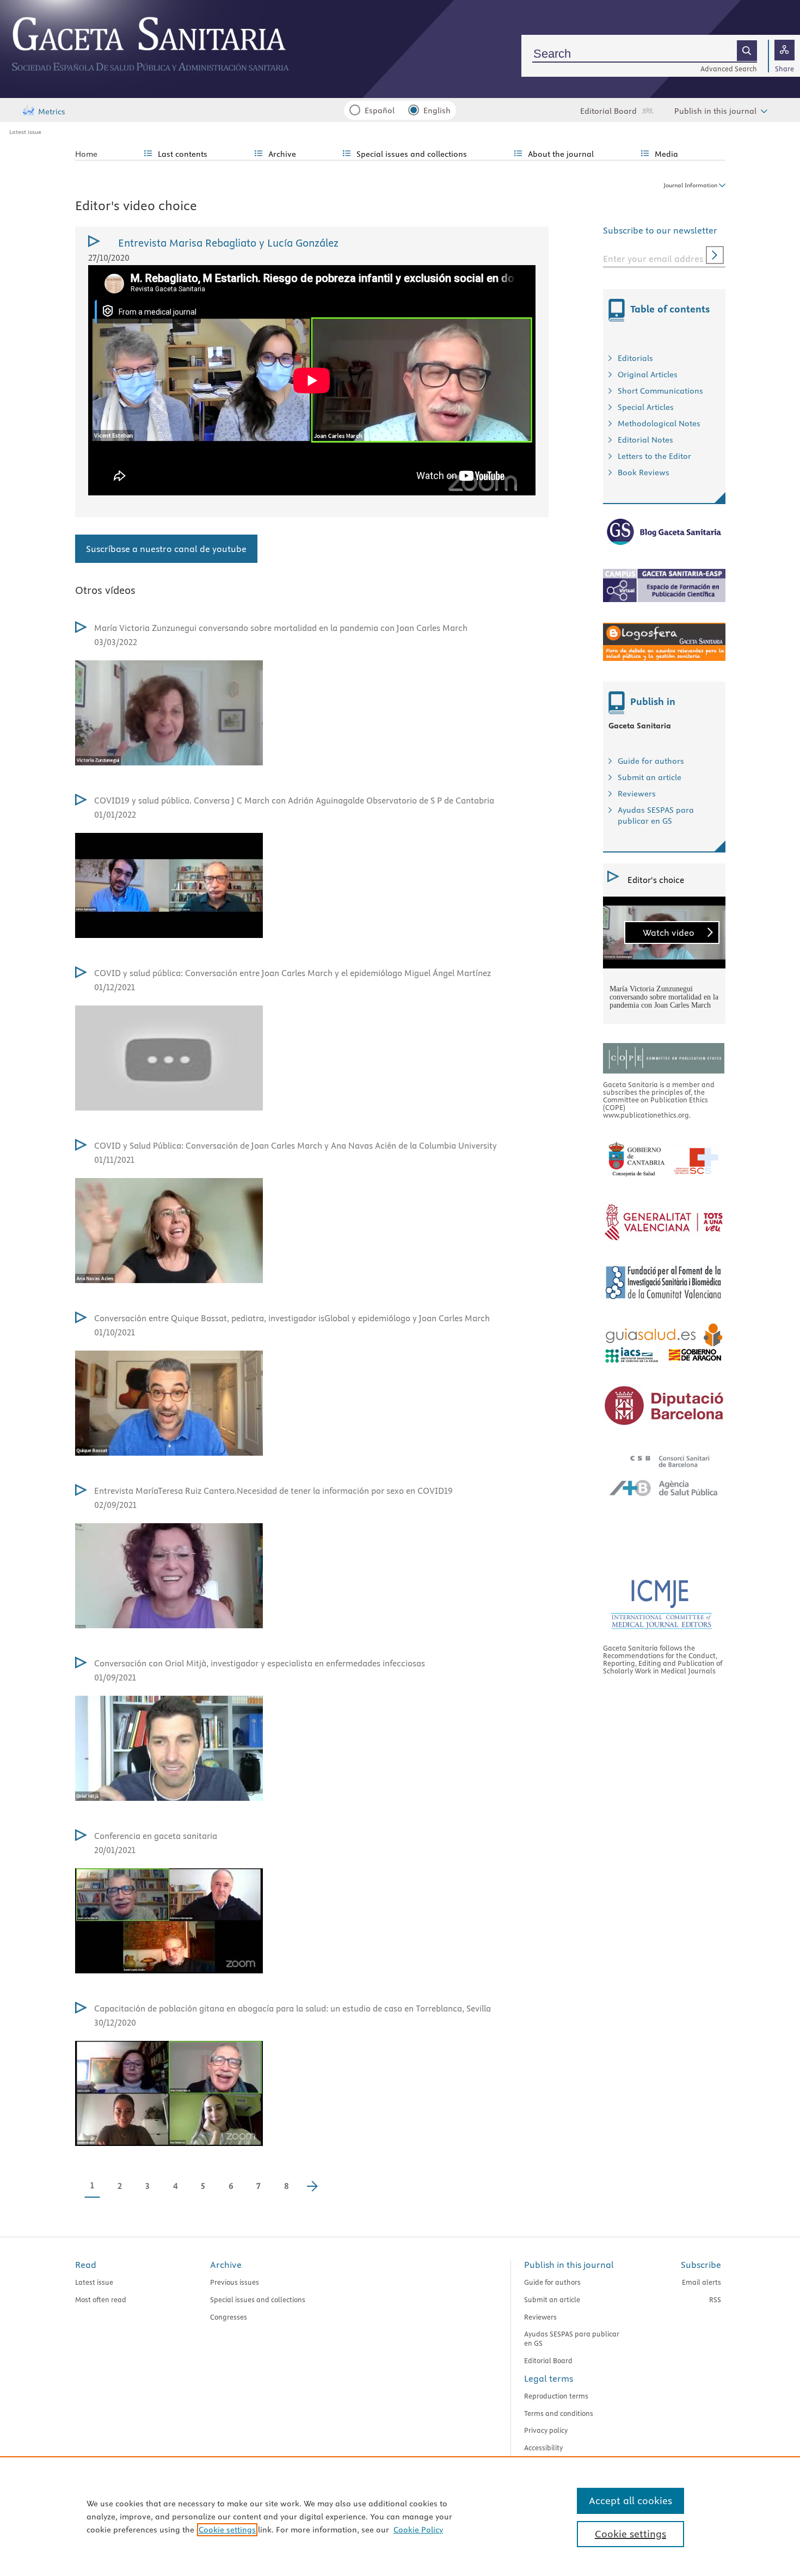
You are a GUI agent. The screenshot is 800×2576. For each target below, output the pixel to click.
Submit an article (650, 777)
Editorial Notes (645, 440)
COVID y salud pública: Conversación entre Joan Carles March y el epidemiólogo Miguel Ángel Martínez (293, 973)
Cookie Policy (418, 2530)
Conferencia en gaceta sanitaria (156, 1836)
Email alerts (701, 2282)
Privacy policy (546, 2430)
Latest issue (25, 132)
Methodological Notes (659, 424)
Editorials (635, 358)
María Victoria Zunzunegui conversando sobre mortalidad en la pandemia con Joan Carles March (281, 628)
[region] (400, 2516)
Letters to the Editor (654, 456)
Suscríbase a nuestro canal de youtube (166, 549)
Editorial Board (608, 111)
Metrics (52, 112)
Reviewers (637, 794)
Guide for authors (651, 761)
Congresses (229, 2317)
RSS (715, 2299)
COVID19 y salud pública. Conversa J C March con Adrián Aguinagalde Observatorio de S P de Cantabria (294, 801)
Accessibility (543, 2448)
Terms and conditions (559, 2413)
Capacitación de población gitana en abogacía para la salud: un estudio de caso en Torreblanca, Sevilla (293, 2008)
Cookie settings (227, 2530)
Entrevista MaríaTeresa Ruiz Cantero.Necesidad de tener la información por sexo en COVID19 (273, 1491)
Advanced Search (729, 69)
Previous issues (235, 2282)
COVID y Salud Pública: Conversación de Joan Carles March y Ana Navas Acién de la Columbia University (296, 1146)
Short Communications (660, 391)
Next (318, 2188)
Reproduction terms (556, 2396)
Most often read (101, 2299)
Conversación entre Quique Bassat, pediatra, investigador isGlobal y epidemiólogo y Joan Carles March (292, 1318)
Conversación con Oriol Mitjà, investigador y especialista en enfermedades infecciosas (260, 1663)
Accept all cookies (630, 2501)
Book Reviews (644, 473)
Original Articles (648, 375)
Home (86, 154)
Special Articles (646, 407)
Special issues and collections (258, 2299)
